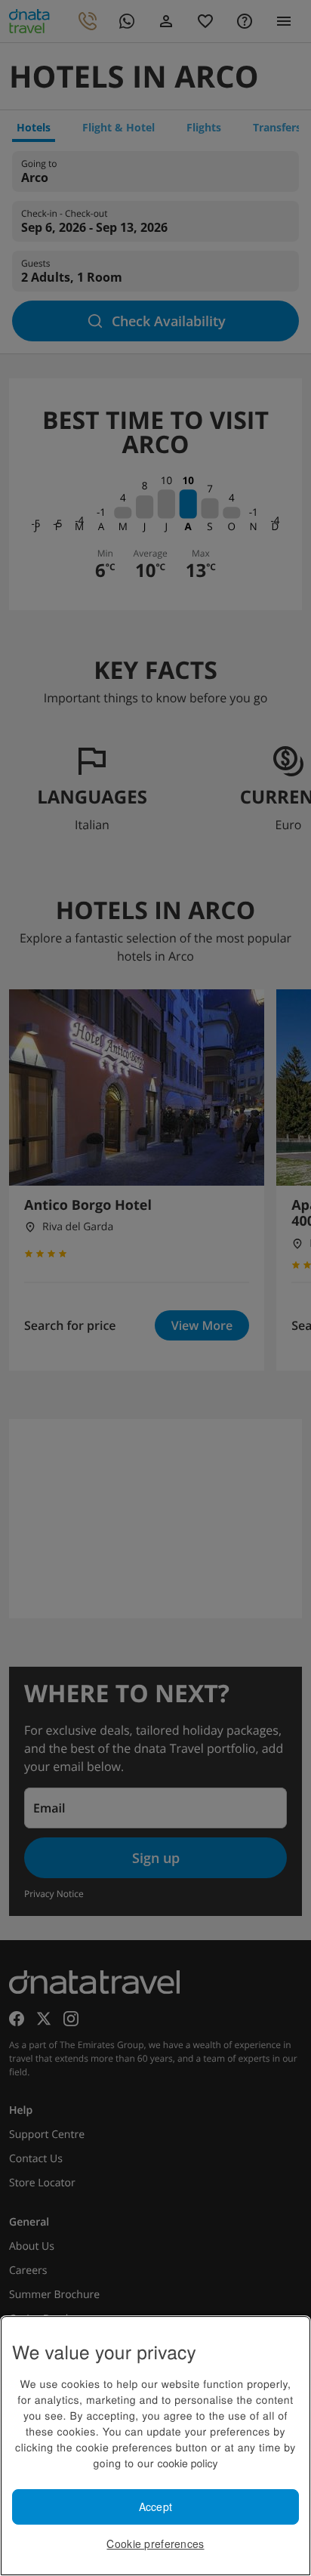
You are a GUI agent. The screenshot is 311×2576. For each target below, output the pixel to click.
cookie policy (187, 2463)
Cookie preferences (155, 2544)
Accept (156, 2507)
